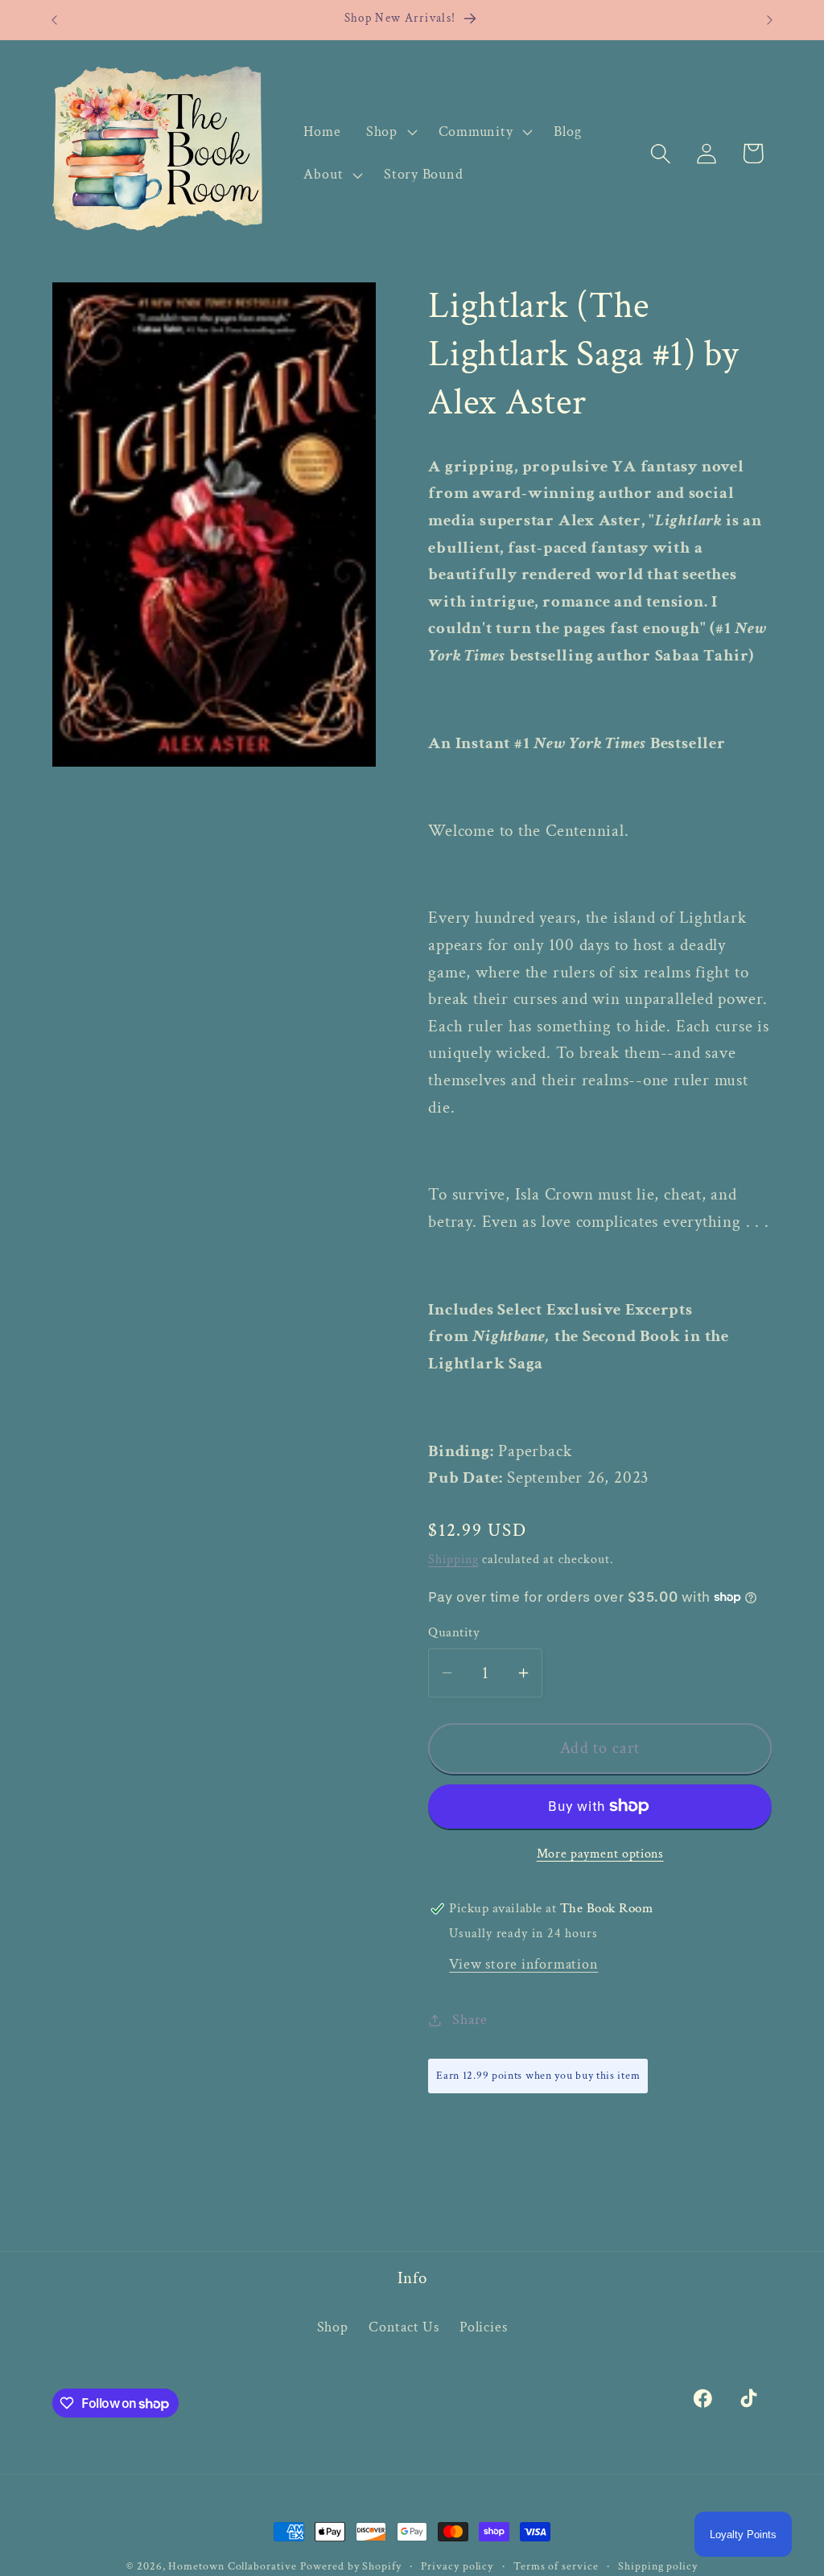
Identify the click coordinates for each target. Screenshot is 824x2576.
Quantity (454, 1632)
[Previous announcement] (55, 20)
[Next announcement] (770, 20)
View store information (523, 1964)
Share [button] (470, 2020)
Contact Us (404, 2327)
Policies (483, 2327)
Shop (333, 2327)
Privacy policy (457, 2566)
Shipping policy (658, 2566)
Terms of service (556, 2566)
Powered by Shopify (350, 2566)
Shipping (453, 1559)
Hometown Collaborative (232, 2566)
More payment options (600, 1854)
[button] (389, 132)
